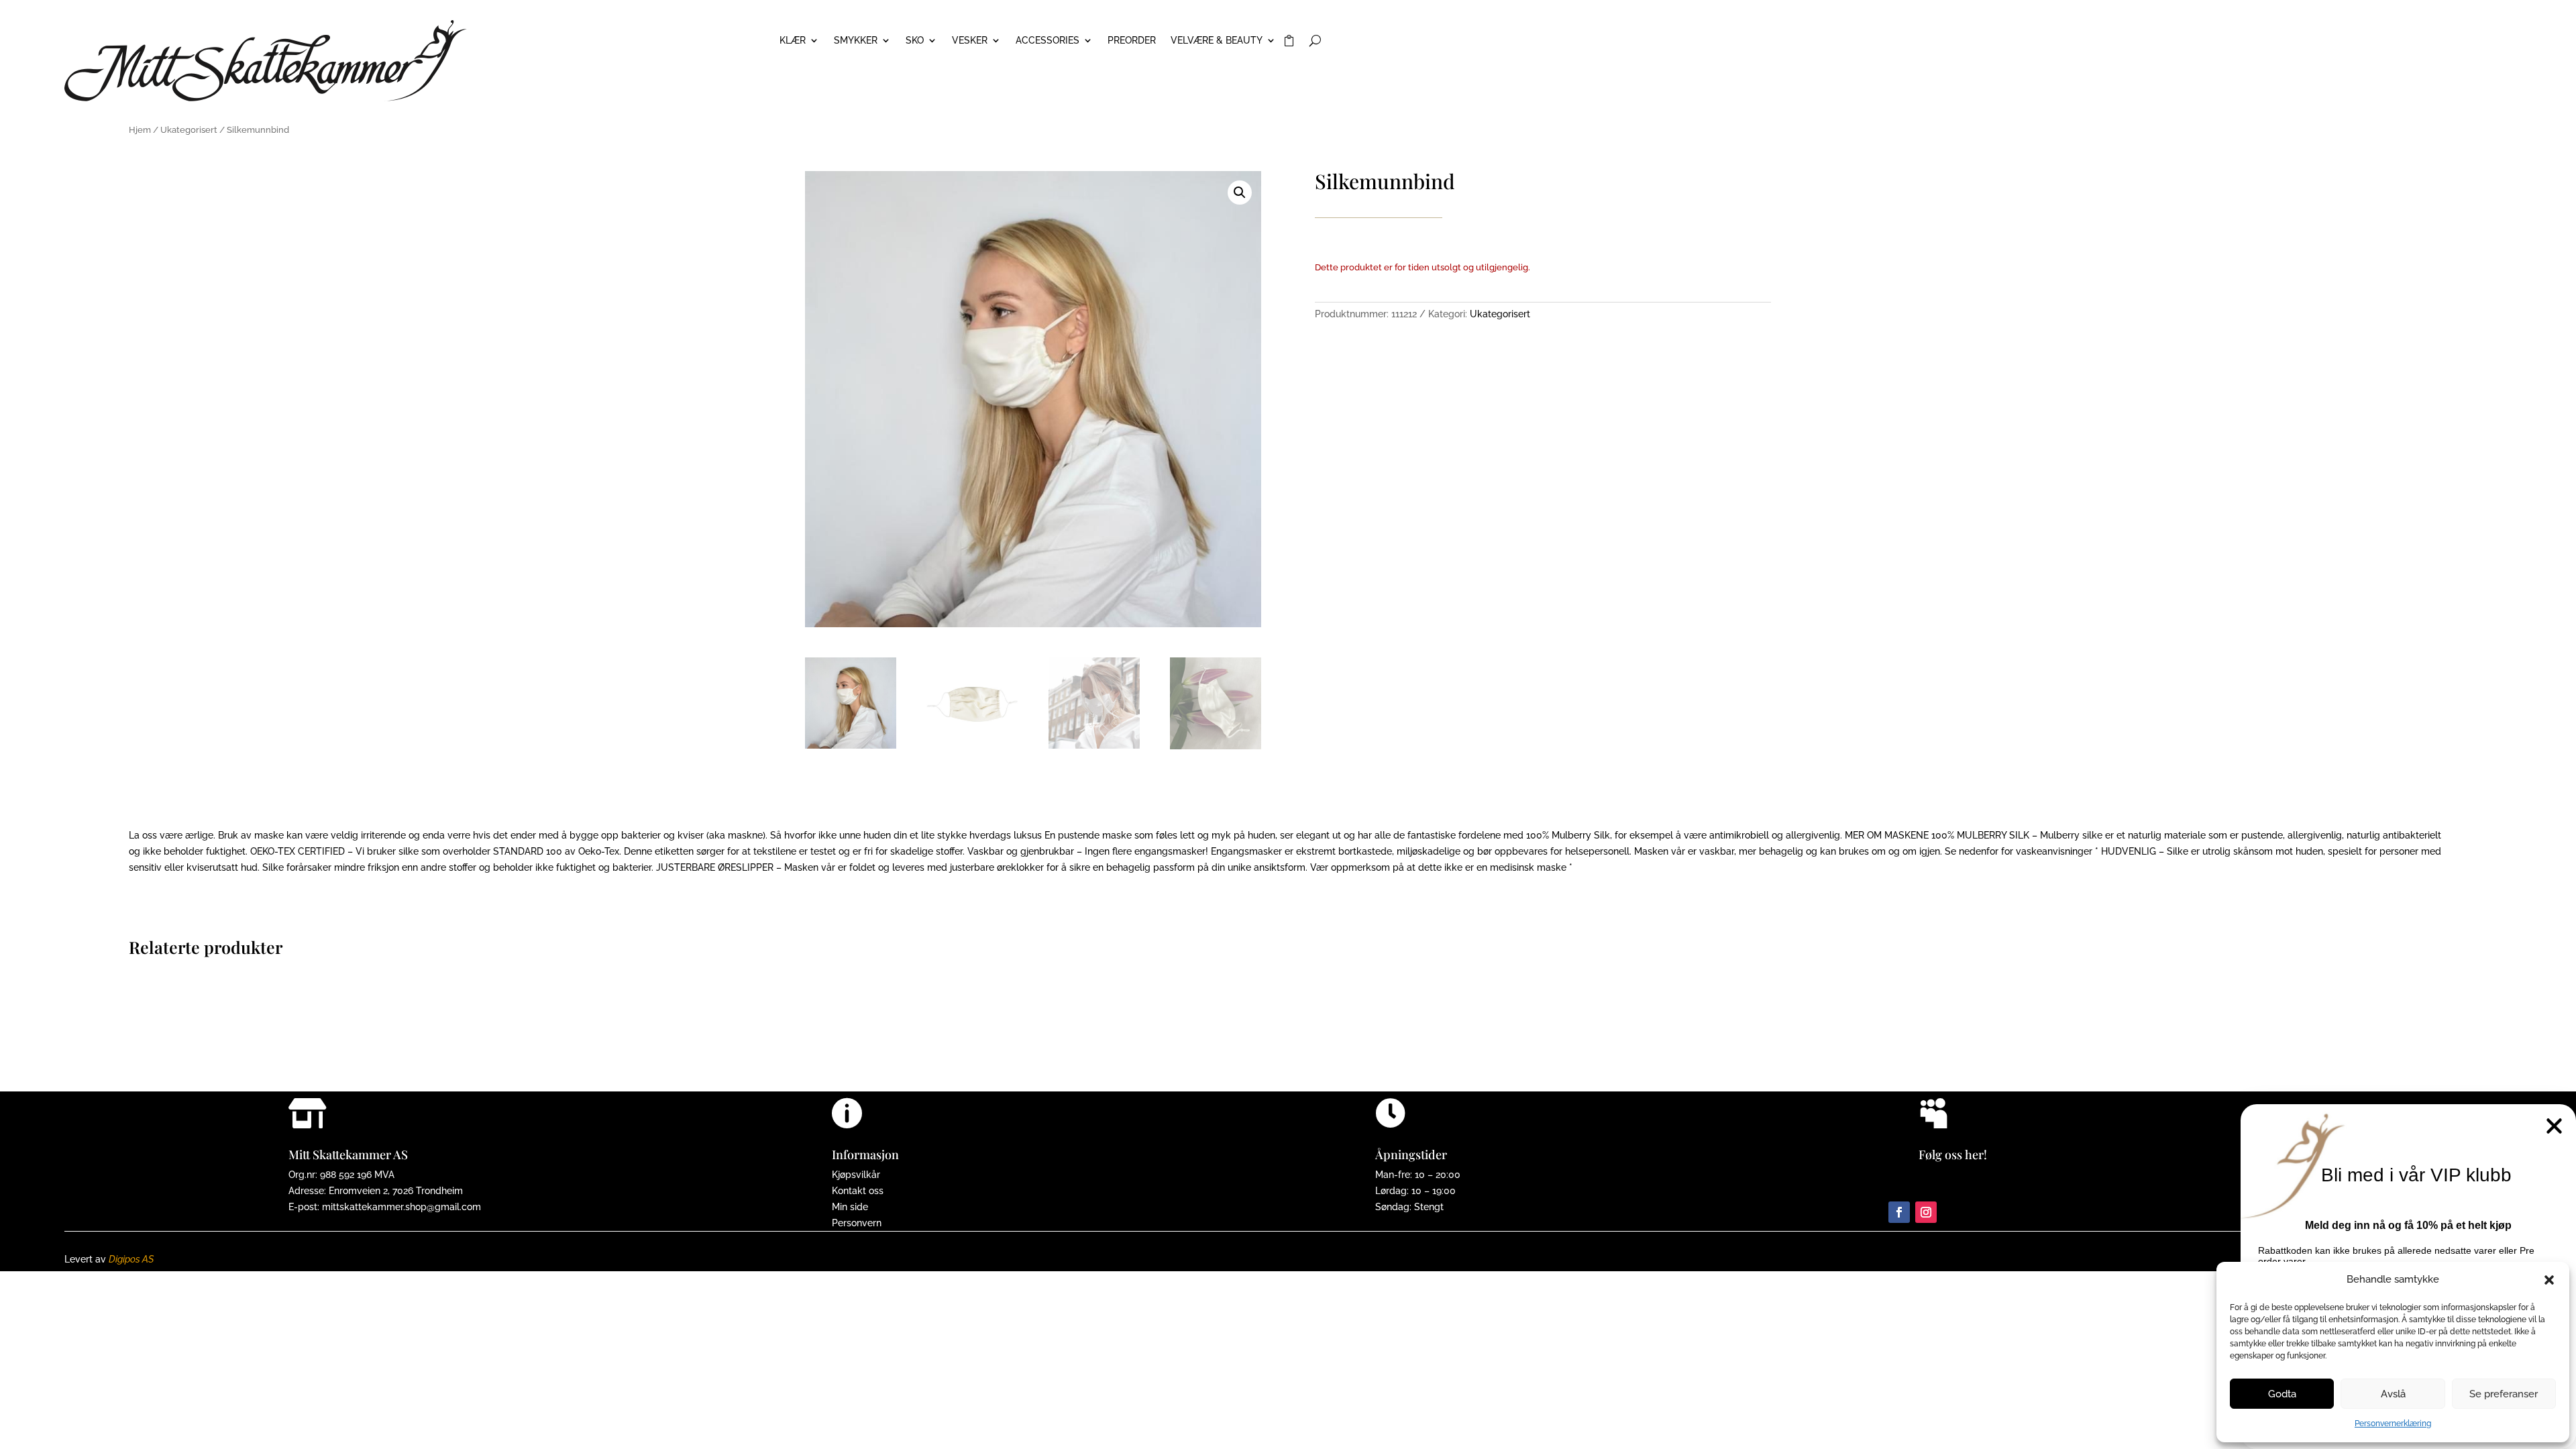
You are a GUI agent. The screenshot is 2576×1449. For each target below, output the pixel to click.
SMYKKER (856, 41)
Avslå (2393, 1394)
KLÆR (793, 41)
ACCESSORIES (1048, 41)
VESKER (970, 41)
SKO (915, 41)
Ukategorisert (189, 130)
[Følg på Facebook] (1899, 1212)
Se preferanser (2504, 1394)
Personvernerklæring (2393, 1424)
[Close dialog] (2554, 1126)
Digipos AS (131, 1259)
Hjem (140, 130)
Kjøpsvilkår (856, 1175)
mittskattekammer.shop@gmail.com (401, 1207)
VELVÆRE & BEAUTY (1217, 41)
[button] (2549, 1280)
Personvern (857, 1223)
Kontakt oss (858, 1191)
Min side (850, 1207)
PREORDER (1132, 41)
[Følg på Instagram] (1926, 1212)
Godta (2282, 1394)
